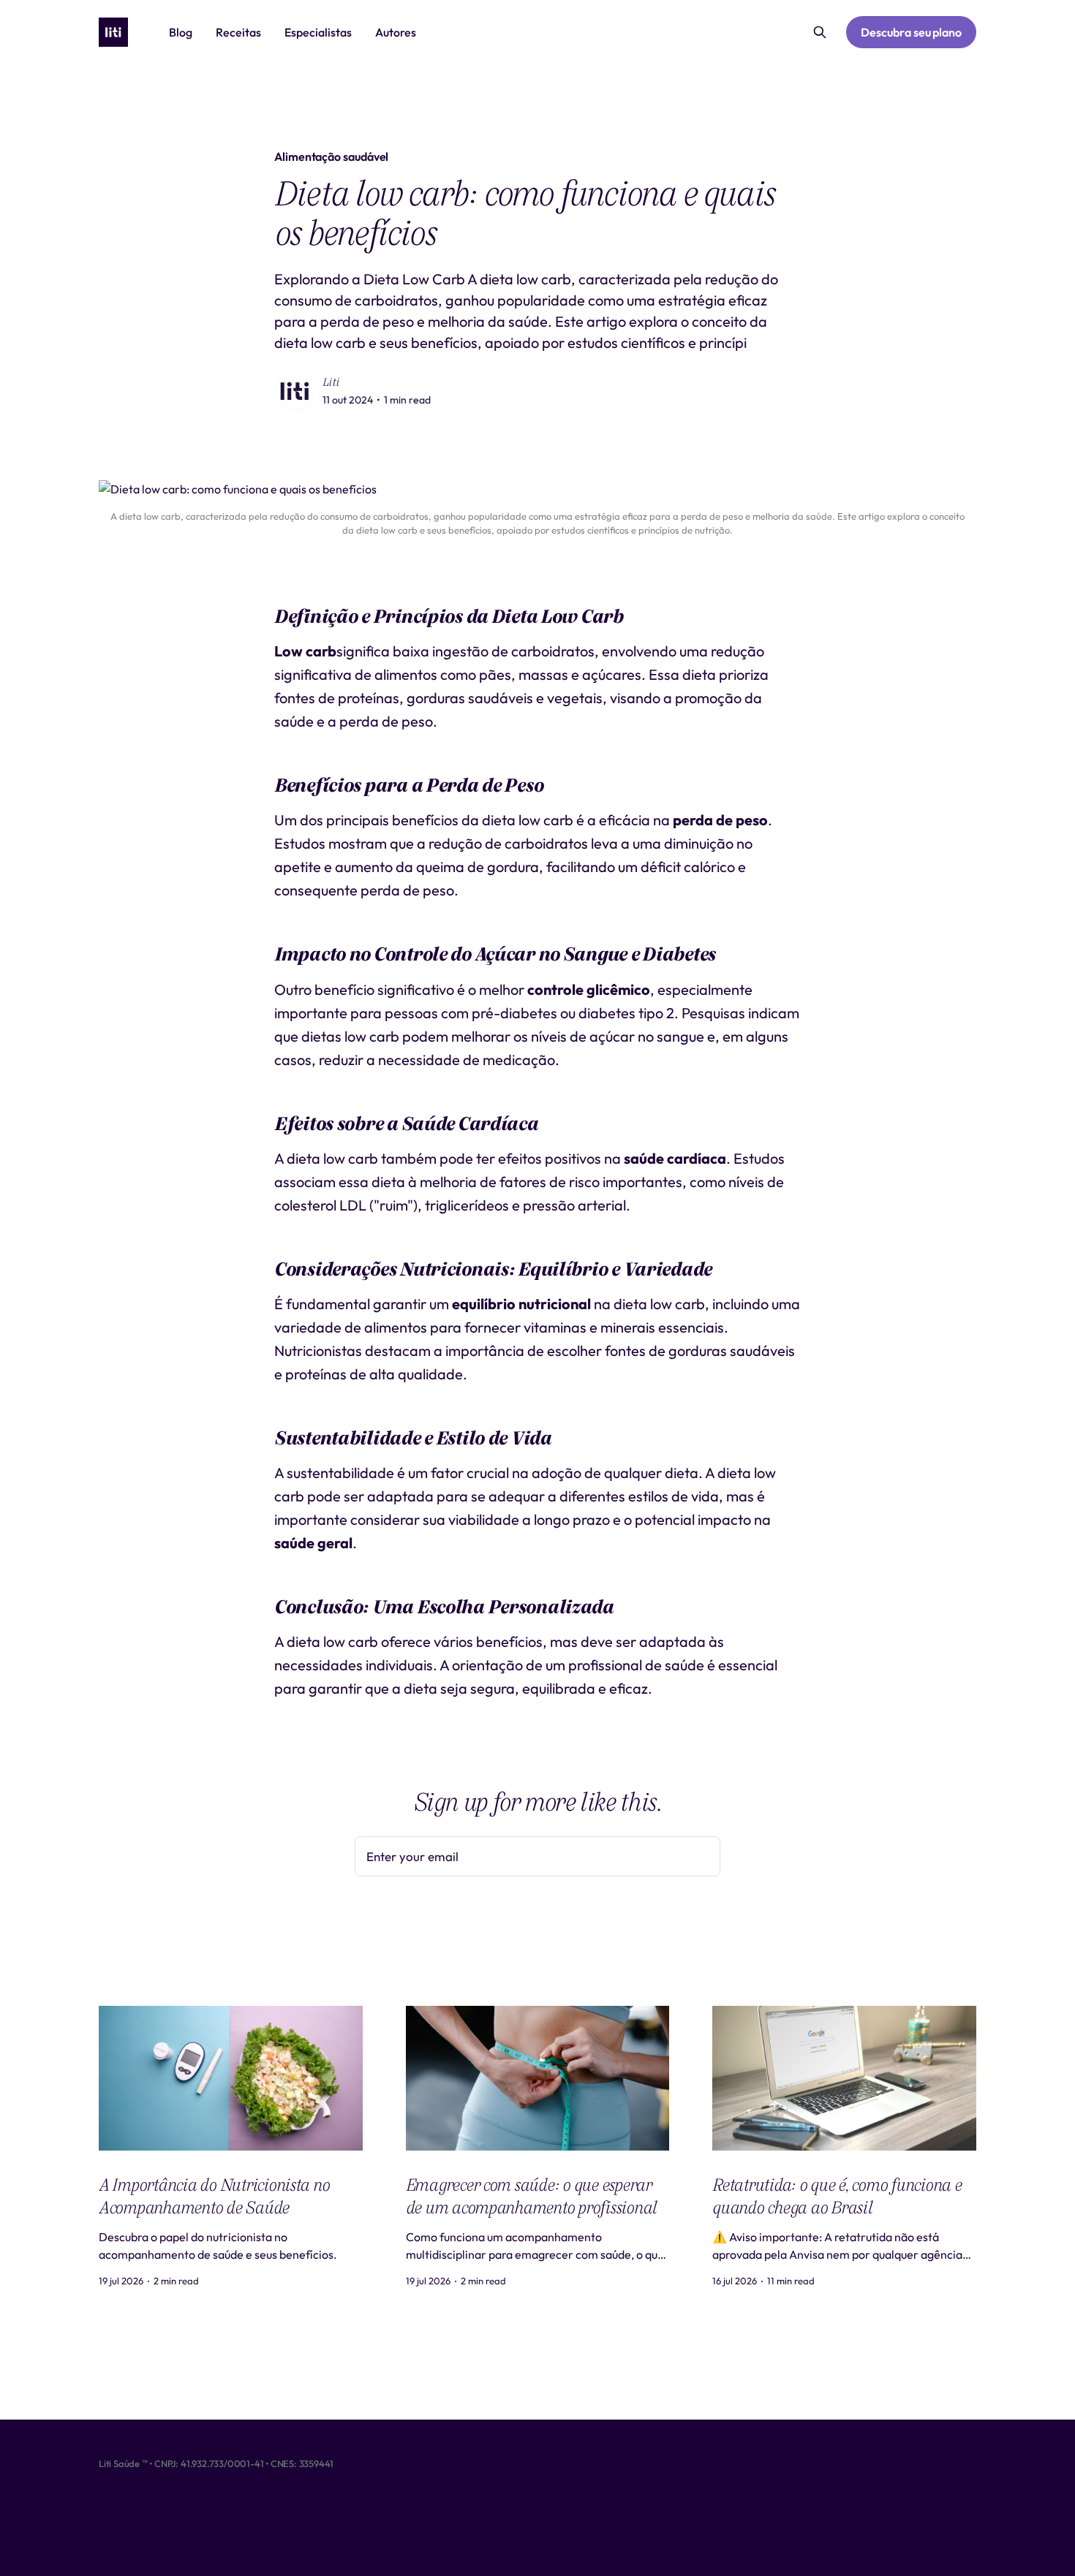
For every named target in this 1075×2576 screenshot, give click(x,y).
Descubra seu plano (911, 32)
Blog (181, 32)
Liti (331, 382)
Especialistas (318, 32)
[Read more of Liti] (295, 391)
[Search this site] (820, 32)
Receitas (238, 32)
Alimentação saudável (331, 156)
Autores (396, 32)
